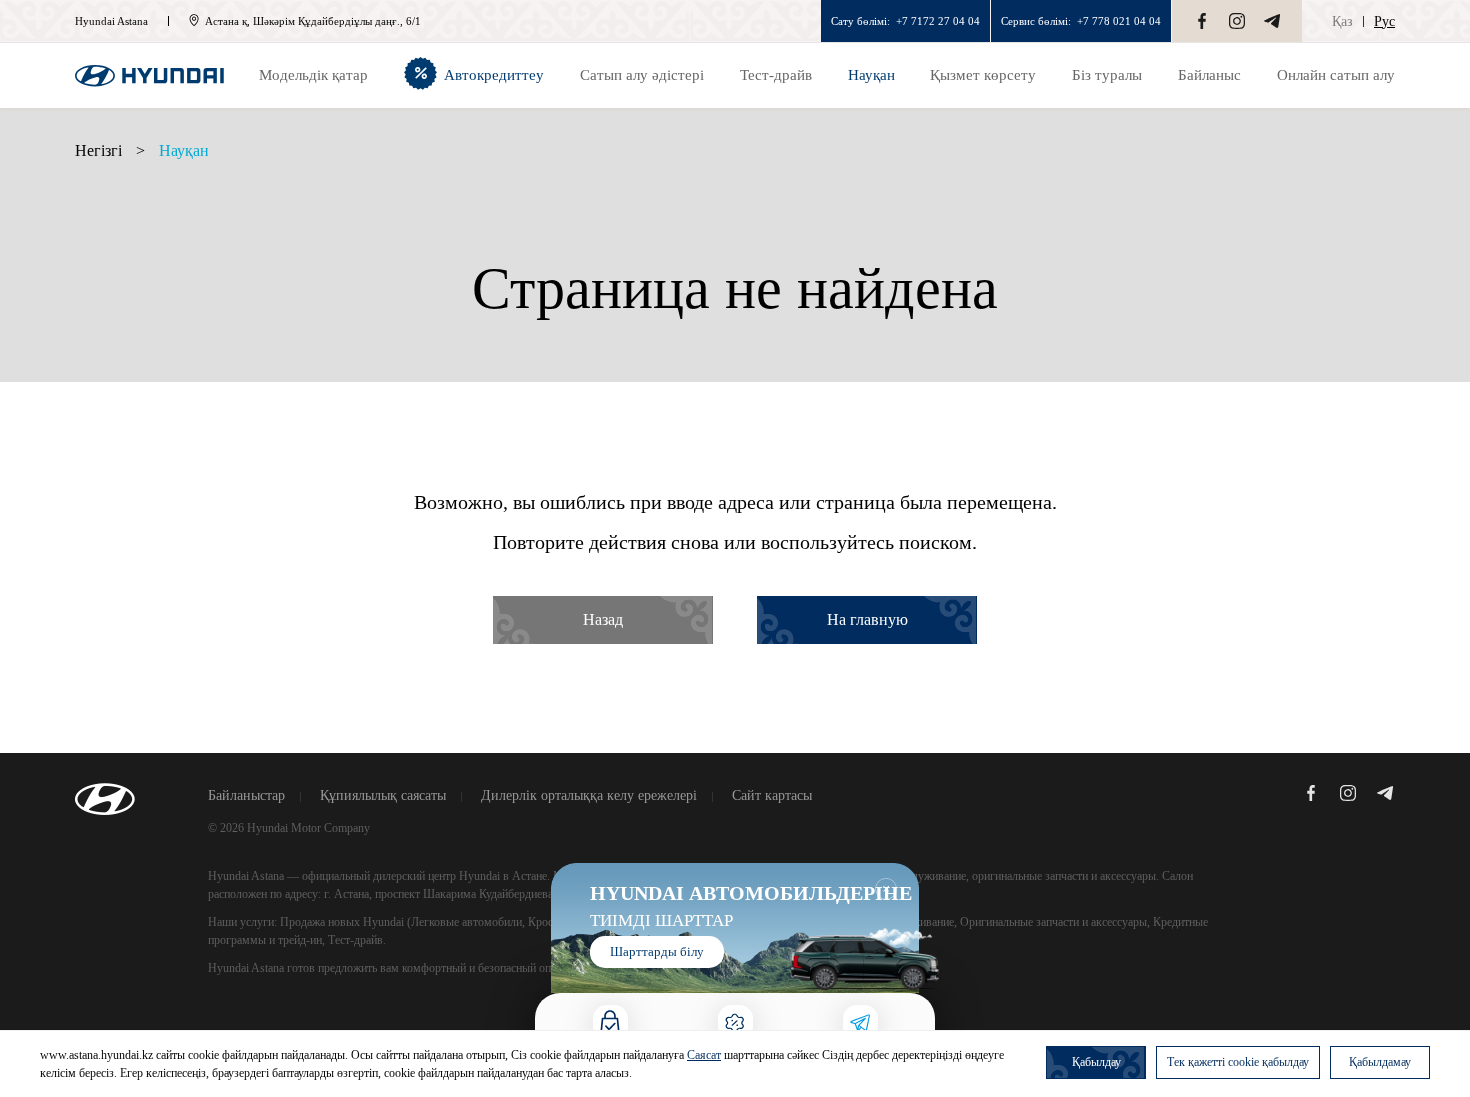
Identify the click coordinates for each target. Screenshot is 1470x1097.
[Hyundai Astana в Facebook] (1202, 21)
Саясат (704, 1055)
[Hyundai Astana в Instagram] (1237, 21)
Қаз (1342, 21)
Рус (1384, 21)
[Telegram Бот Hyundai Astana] (1272, 21)
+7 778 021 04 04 (1119, 21)
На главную (867, 619)
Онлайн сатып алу (1336, 75)
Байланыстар (246, 796)
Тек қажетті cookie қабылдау (1238, 1062)
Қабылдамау (1380, 1062)
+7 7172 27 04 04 (938, 21)
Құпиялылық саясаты (383, 796)
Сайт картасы (772, 796)
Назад (603, 619)
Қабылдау (1096, 1062)
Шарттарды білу (657, 951)
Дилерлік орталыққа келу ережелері (589, 796)
